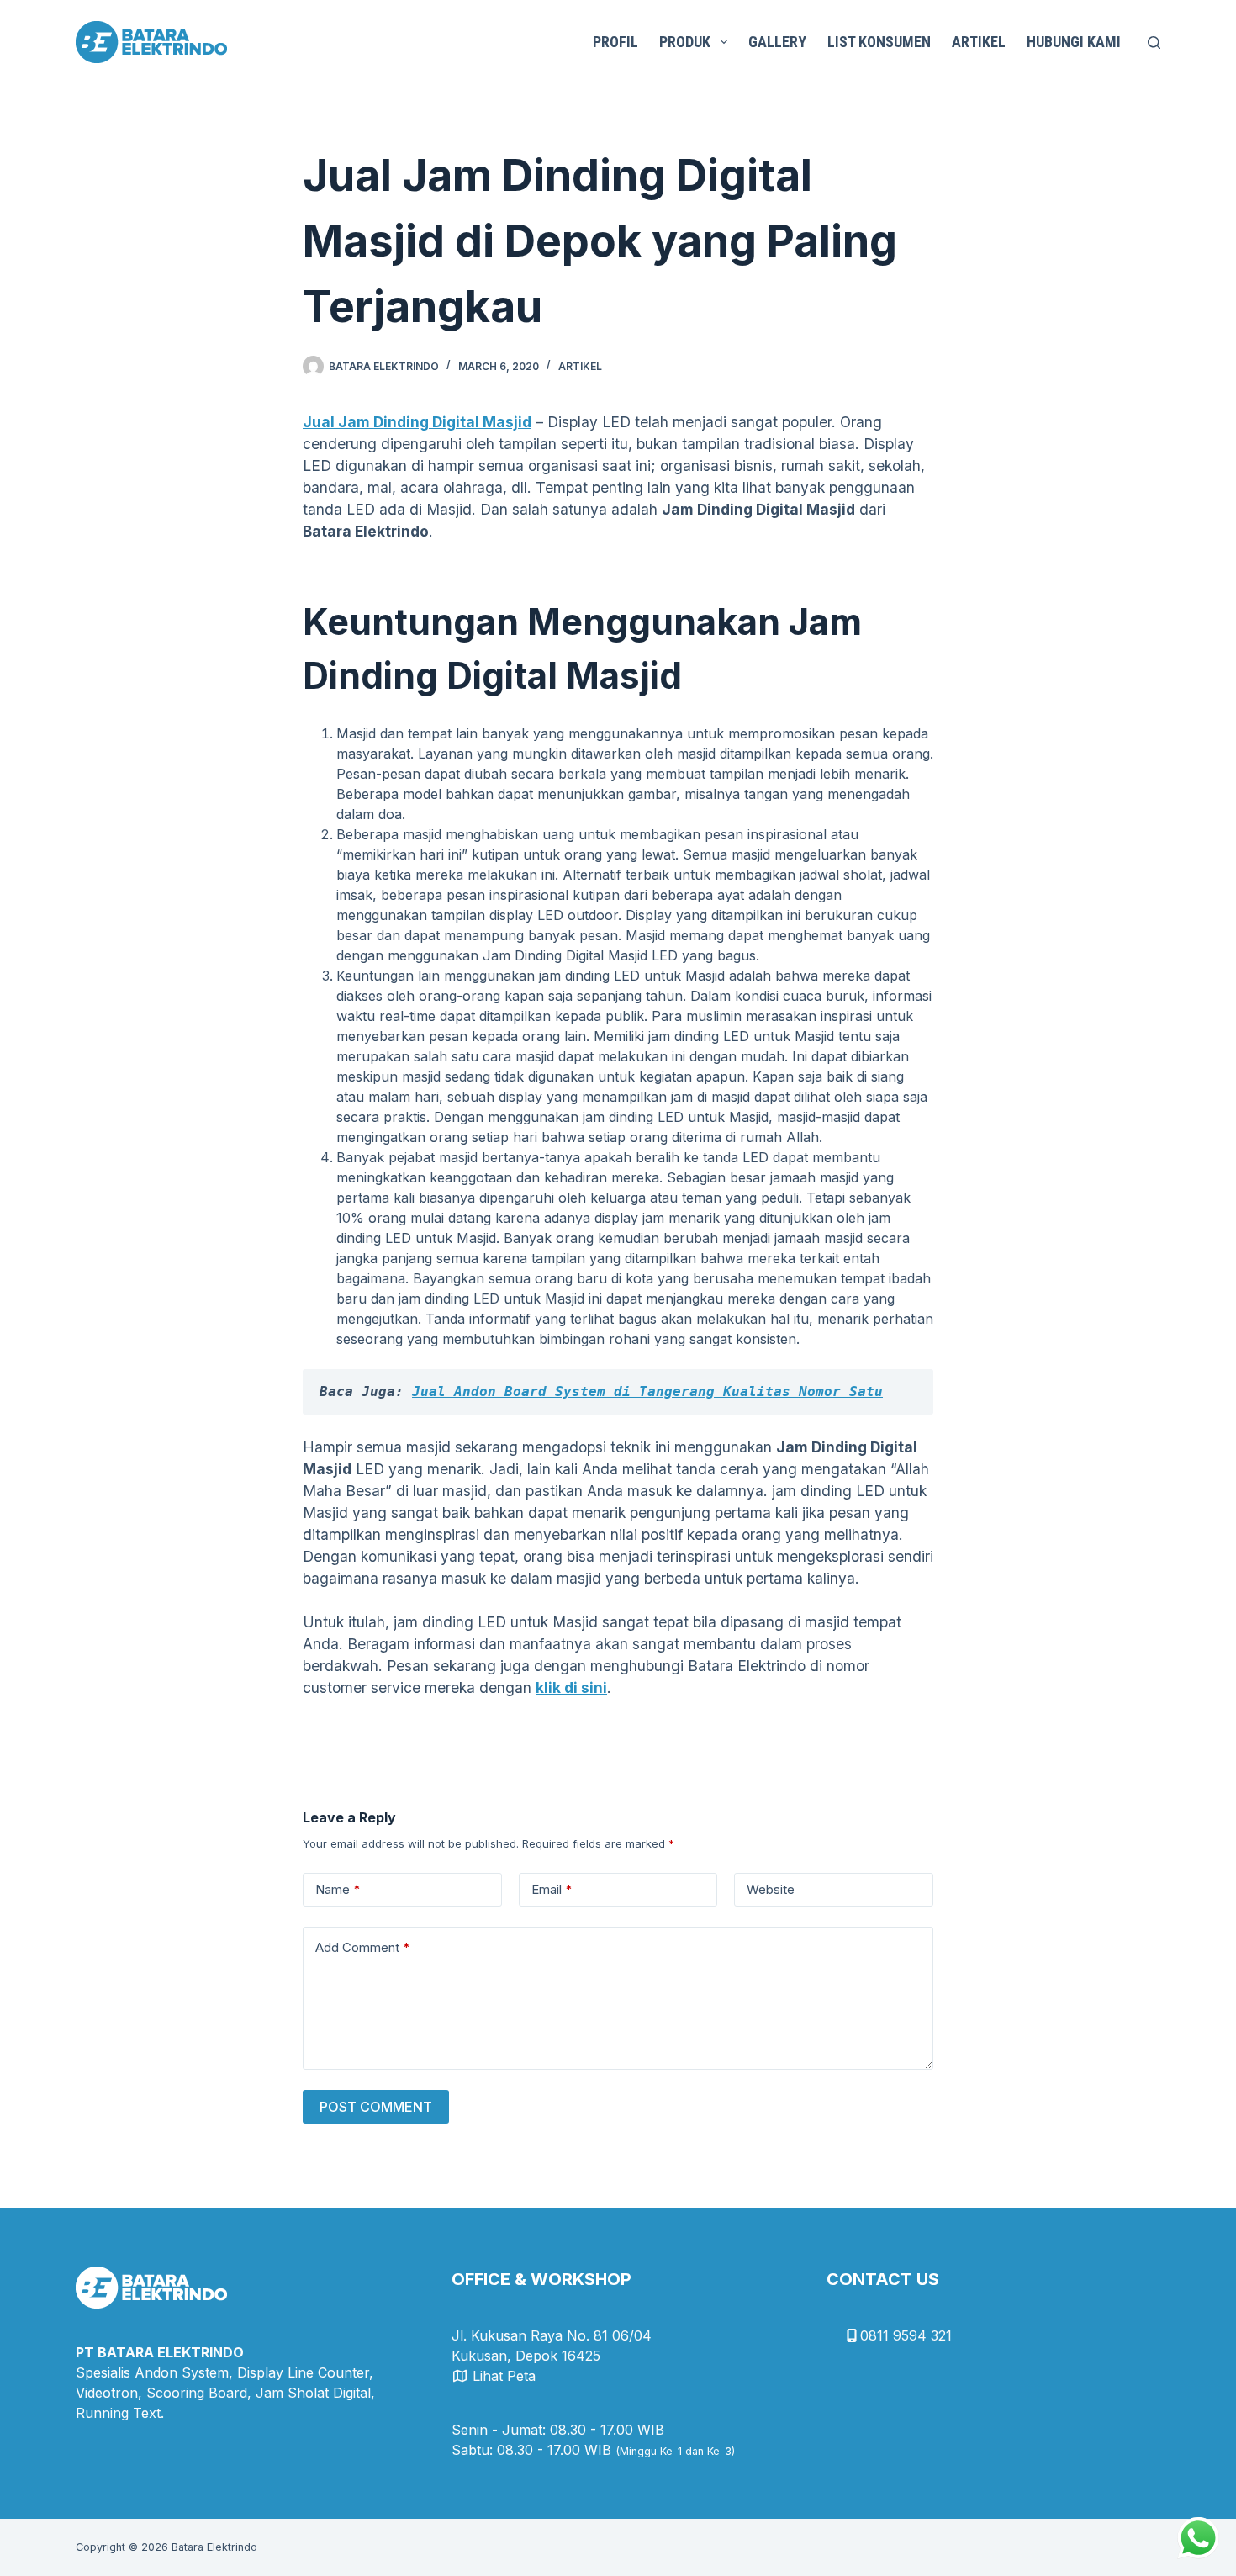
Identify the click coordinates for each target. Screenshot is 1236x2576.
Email (552, 1889)
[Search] (1154, 42)
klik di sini (571, 1687)
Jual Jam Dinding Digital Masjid (417, 422)
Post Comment (376, 2107)
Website (771, 1889)
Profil (615, 42)
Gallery (777, 42)
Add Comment (363, 1947)
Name (338, 1889)
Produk (685, 42)
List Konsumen (879, 42)
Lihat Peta (504, 2376)
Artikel (979, 42)
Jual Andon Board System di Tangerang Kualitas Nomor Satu (647, 1391)
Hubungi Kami (1074, 42)
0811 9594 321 (906, 2335)
